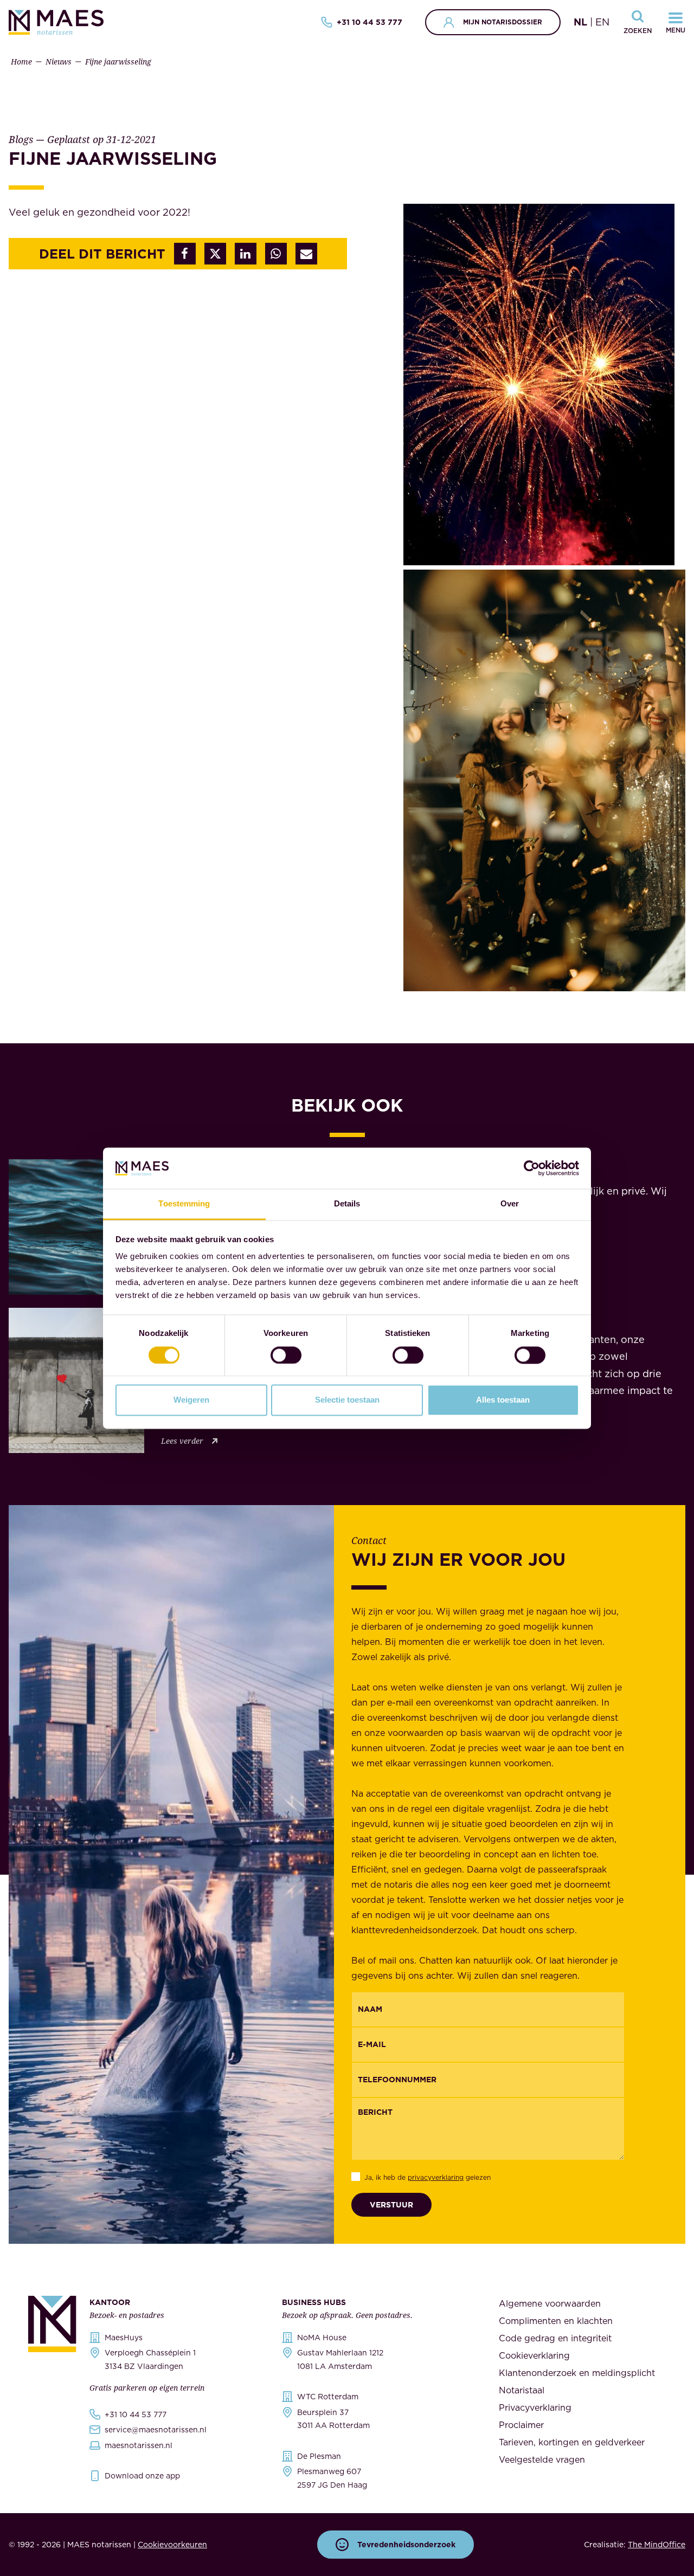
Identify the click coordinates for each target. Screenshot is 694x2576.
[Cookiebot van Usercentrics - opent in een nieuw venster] (532, 1168)
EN (602, 22)
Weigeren (191, 1400)
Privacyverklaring (535, 2407)
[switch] (286, 1355)
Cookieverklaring (534, 2355)
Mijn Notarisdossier (503, 22)
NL (580, 22)
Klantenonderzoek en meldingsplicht (577, 2373)
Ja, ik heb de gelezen (428, 2177)
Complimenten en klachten (556, 2321)
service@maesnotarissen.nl (156, 2430)
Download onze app (142, 2476)
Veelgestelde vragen (542, 2459)
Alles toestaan (503, 1400)
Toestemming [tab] (184, 1204)
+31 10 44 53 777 (370, 22)
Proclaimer (521, 2425)
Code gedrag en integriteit (555, 2338)
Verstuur (391, 2205)
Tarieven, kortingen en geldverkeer (572, 2442)
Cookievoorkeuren (172, 2545)
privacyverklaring (436, 2177)
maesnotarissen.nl (139, 2445)
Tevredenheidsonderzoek (406, 2545)
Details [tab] (347, 1204)
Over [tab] (510, 1204)
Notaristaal (522, 2390)
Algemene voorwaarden (550, 2303)
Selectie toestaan (347, 1400)
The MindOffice (657, 2545)
